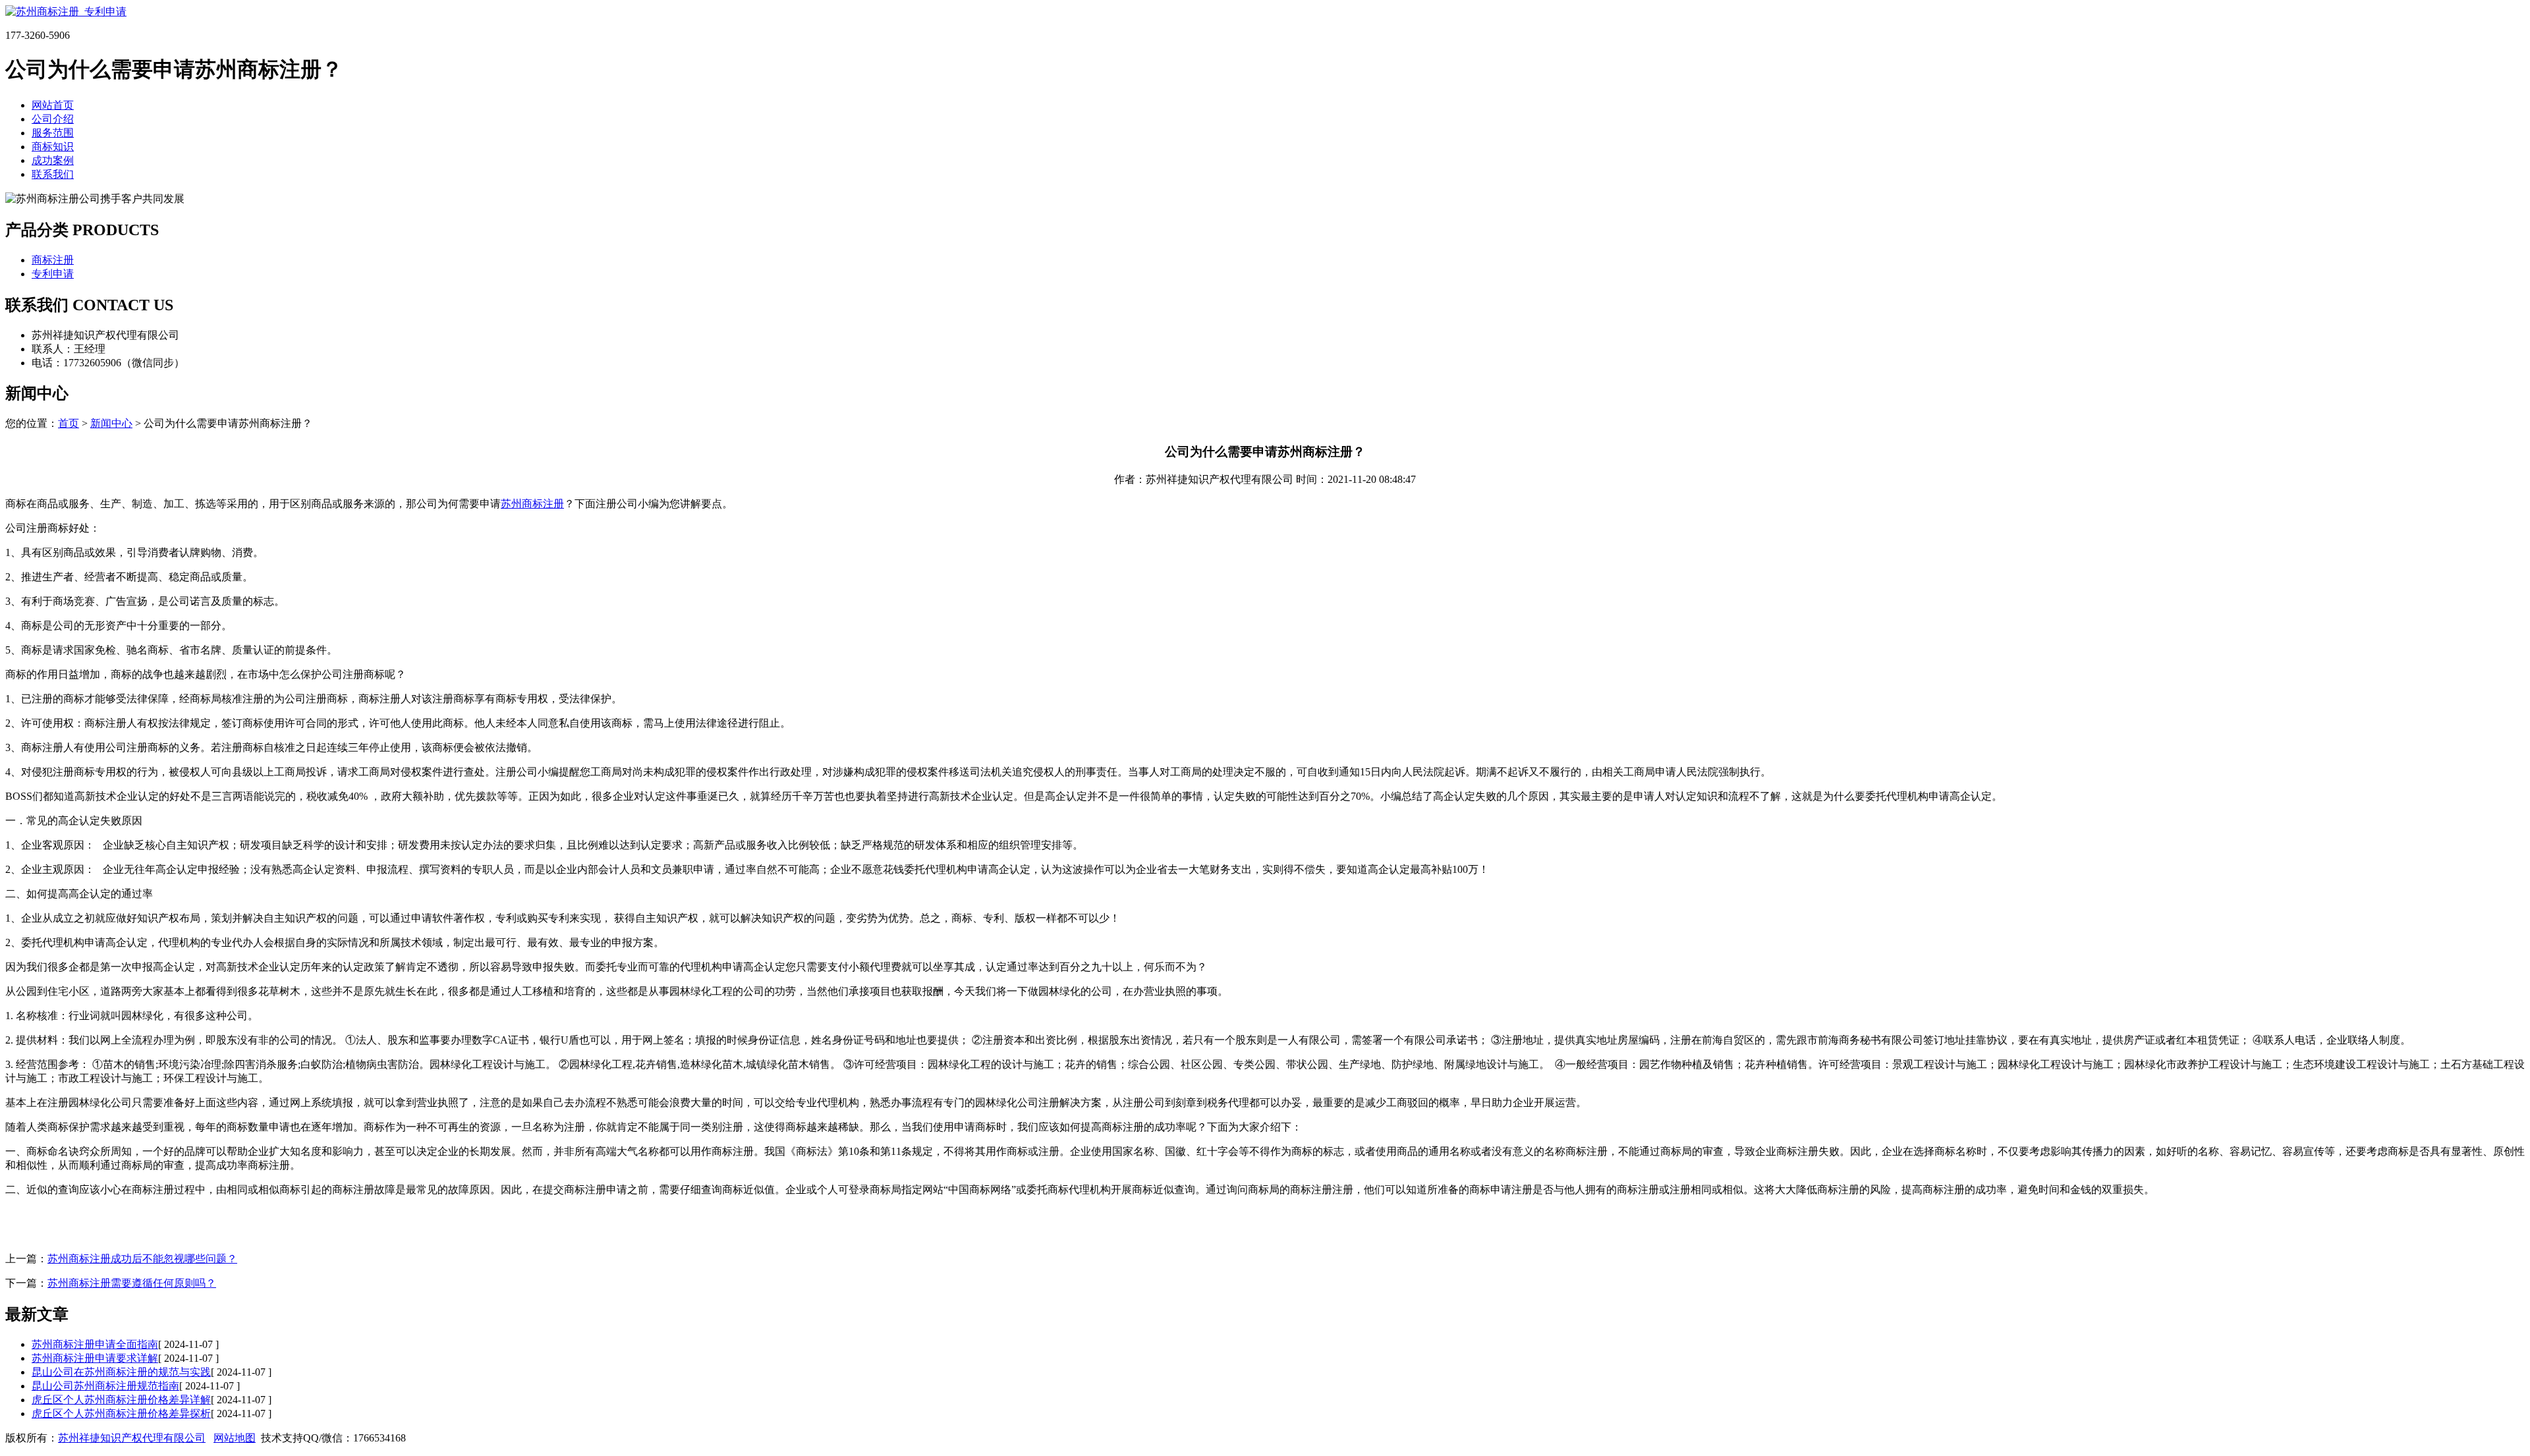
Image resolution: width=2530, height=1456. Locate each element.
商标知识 (53, 147)
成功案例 (53, 160)
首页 (69, 423)
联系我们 (53, 174)
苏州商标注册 (532, 504)
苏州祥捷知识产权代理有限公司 (132, 1438)
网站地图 (235, 1438)
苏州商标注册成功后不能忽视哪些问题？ (142, 1259)
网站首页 (53, 105)
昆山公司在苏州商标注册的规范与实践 (121, 1372)
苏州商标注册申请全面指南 (95, 1344)
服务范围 (53, 133)
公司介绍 (53, 119)
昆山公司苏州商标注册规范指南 (105, 1386)
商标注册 (53, 260)
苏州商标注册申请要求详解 (95, 1358)
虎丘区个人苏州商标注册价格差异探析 (121, 1414)
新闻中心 (111, 423)
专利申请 (53, 274)
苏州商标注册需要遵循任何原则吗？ (132, 1283)
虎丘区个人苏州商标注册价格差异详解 (121, 1400)
